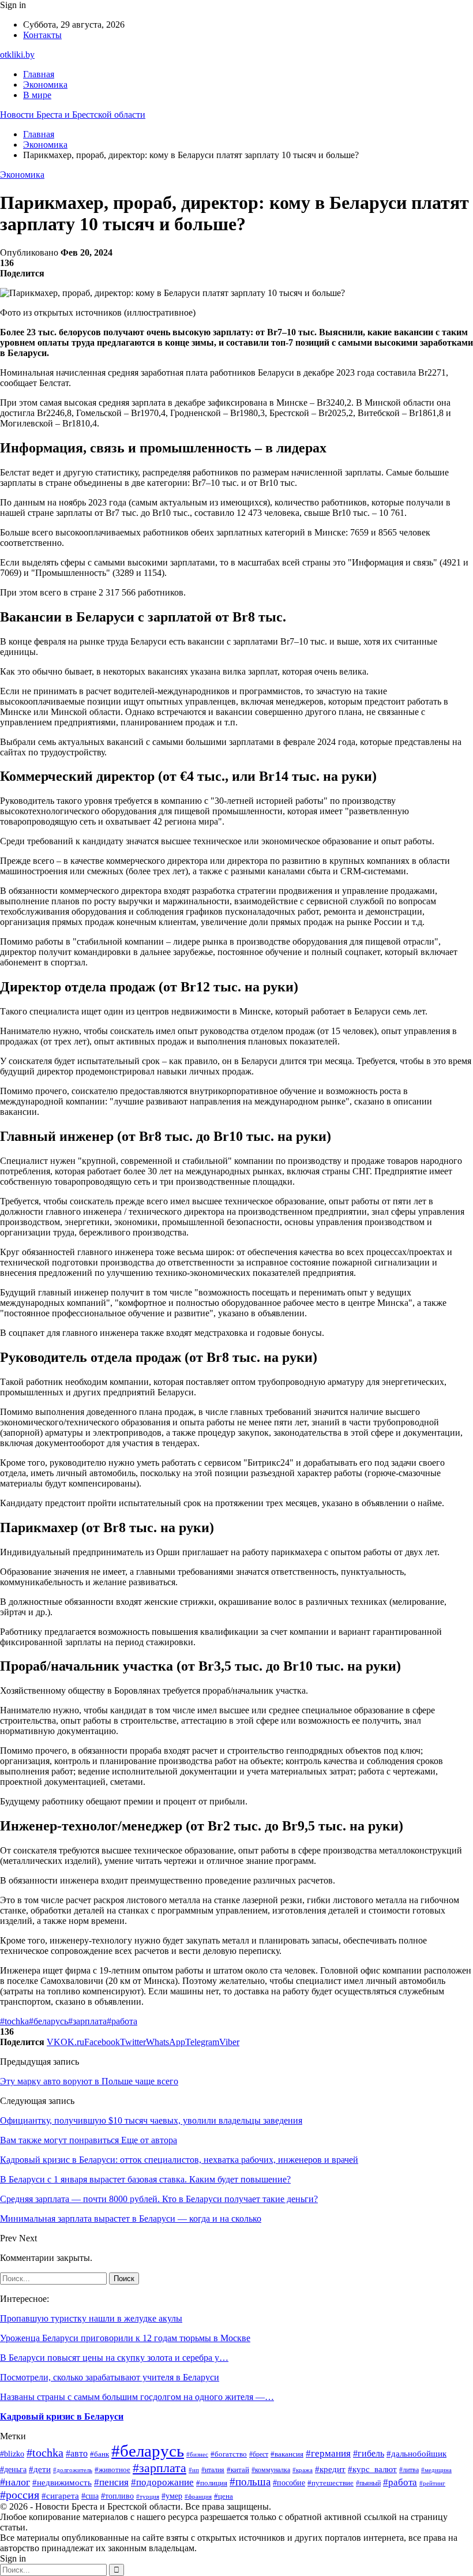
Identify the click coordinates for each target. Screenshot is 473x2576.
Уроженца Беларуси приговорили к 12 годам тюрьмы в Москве (125, 2338)
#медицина (436, 2470)
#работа (122, 2021)
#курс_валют (372, 2469)
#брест (259, 2454)
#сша (90, 2496)
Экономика (45, 85)
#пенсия (111, 2482)
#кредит (330, 2469)
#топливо (117, 2496)
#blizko (12, 2454)
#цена (224, 2496)
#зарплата (87, 2021)
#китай (238, 2470)
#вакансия (287, 2454)
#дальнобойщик (416, 2454)
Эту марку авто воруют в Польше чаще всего (89, 2081)
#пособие (289, 2483)
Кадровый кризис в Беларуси (62, 2416)
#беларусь (48, 2021)
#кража (303, 2470)
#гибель (369, 2453)
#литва (409, 2470)
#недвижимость (62, 2483)
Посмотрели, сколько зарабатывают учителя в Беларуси (110, 2377)
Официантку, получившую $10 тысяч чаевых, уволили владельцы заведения (151, 2120)
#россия (20, 2495)
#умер (172, 2496)
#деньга (13, 2470)
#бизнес (197, 2454)
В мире (37, 95)
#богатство (229, 2454)
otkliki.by (17, 55)
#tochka (14, 2021)
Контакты (42, 35)
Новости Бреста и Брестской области (73, 115)
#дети (40, 2469)
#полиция (212, 2483)
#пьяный (368, 2483)
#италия (213, 2470)
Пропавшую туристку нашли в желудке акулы (91, 2318)
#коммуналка (271, 2470)
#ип (194, 2470)
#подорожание (162, 2482)
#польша (250, 2482)
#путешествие (331, 2483)
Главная (39, 74)
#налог (15, 2482)
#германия (328, 2453)
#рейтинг (432, 2483)
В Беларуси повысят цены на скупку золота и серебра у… (114, 2358)
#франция (198, 2496)
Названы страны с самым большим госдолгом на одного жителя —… (137, 2397)
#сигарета (60, 2496)
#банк (100, 2454)
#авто (77, 2453)
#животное (112, 2470)
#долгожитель (73, 2470)
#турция (148, 2496)
